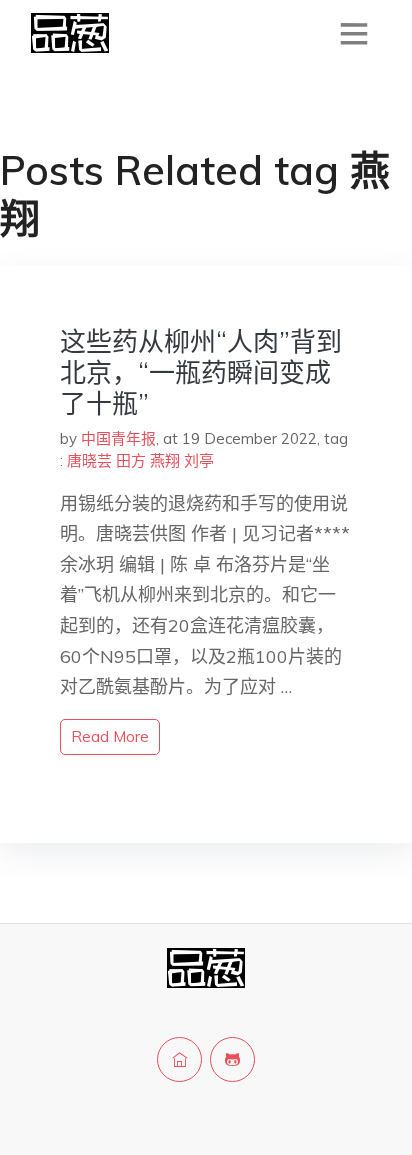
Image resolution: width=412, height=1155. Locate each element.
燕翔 (165, 460)
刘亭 (199, 460)
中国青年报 (118, 438)
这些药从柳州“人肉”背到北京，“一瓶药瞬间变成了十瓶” (201, 372)
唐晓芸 (89, 460)
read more (110, 736)
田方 (131, 460)
